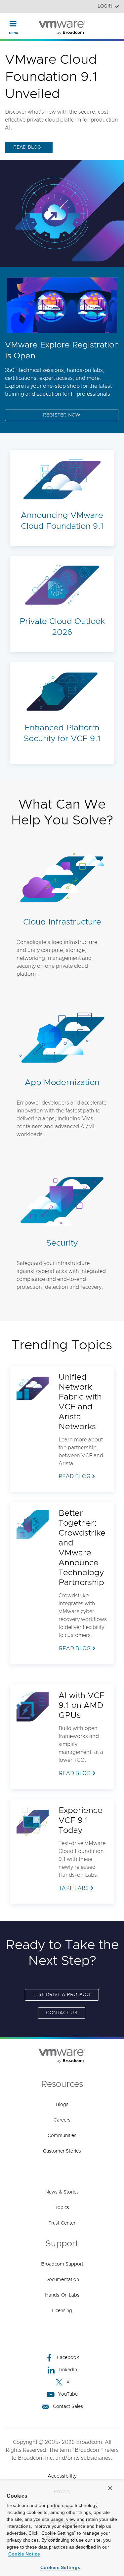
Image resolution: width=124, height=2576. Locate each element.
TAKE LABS (74, 1888)
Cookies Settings (60, 2567)
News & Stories (62, 2192)
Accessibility (62, 2476)
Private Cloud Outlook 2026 (62, 627)
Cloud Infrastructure (62, 922)
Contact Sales (68, 2407)
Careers (62, 2120)
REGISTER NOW (62, 415)
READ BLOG (27, 147)
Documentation (62, 2280)
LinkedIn (68, 2370)
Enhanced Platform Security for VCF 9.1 (62, 733)
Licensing (62, 2311)
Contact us (62, 2013)
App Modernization (62, 1083)
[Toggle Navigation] (13, 23)
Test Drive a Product (62, 1995)
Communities (62, 2136)
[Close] (110, 2488)
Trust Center (62, 2223)
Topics (62, 2208)
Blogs (62, 2105)
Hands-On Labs (62, 2295)
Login (105, 6)
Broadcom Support (62, 2264)
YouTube (68, 2394)
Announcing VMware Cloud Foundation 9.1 (62, 521)
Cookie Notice (24, 2554)
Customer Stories (62, 2151)
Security (62, 1243)
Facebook (68, 2358)
